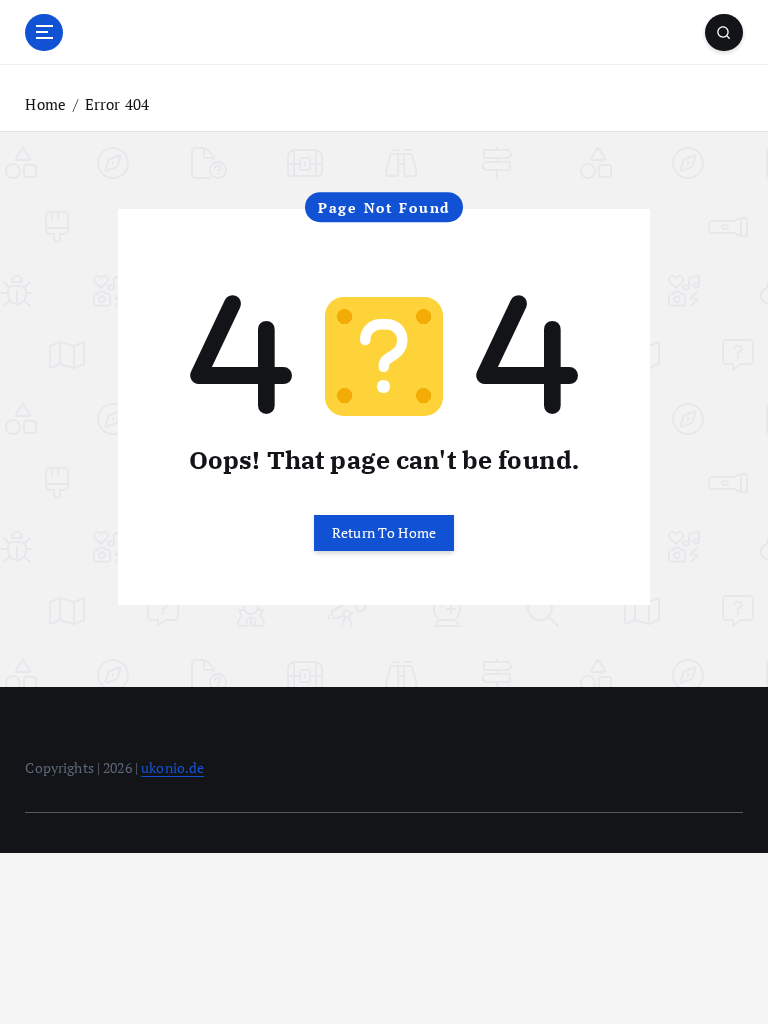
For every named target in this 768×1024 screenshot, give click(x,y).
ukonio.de (172, 768)
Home (45, 104)
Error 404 (117, 104)
